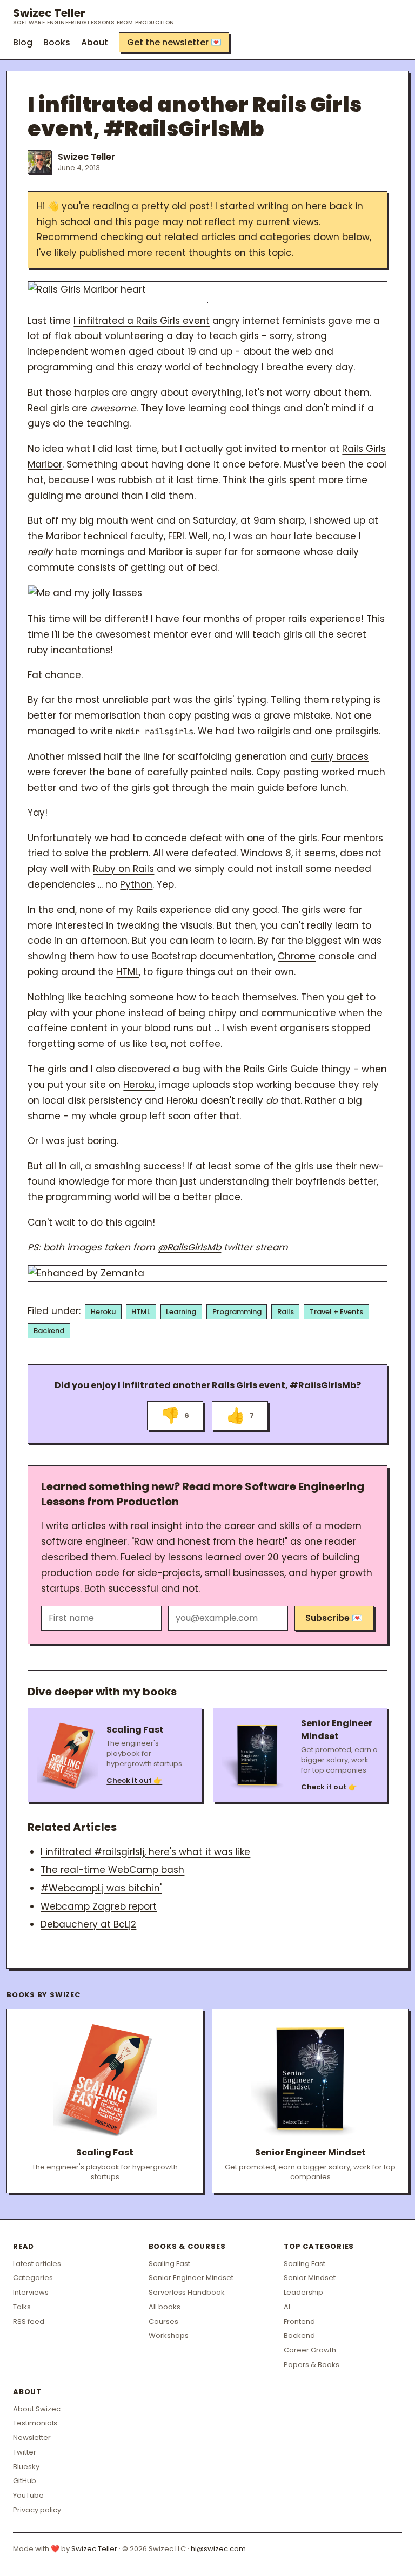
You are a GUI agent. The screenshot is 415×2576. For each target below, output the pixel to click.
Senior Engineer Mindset (191, 2278)
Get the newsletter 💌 (174, 42)
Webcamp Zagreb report (99, 1906)
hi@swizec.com (218, 2549)
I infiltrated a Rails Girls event (142, 321)
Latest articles (37, 2264)
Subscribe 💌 (334, 1618)
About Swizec (37, 2409)
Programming (237, 1312)
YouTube (28, 2495)
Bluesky (26, 2467)
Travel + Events (336, 1312)
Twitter (25, 2452)
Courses (163, 2321)
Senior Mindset (310, 2278)
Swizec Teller (94, 16)
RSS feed (29, 2321)
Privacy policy (37, 2510)
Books (57, 42)
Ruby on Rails (123, 869)
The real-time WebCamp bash (112, 1870)
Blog (23, 42)
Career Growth (310, 2350)
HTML (128, 972)
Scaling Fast (169, 2264)
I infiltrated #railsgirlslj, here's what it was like (145, 1852)
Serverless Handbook (187, 2292)
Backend (49, 1331)
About (95, 42)
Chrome (297, 956)
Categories (33, 2278)
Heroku (139, 1085)
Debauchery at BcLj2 (88, 1924)
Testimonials (35, 2423)
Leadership (303, 2292)
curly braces (340, 756)
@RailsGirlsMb (189, 1247)
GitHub (25, 2481)
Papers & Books (312, 2365)
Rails (286, 1312)
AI (287, 2307)
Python (136, 884)
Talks (22, 2307)
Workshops (169, 2335)
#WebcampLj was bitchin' (101, 1888)
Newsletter (32, 2438)
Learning (181, 1312)
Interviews (31, 2292)
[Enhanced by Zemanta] (207, 1273)
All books (165, 2307)
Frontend (299, 2321)
